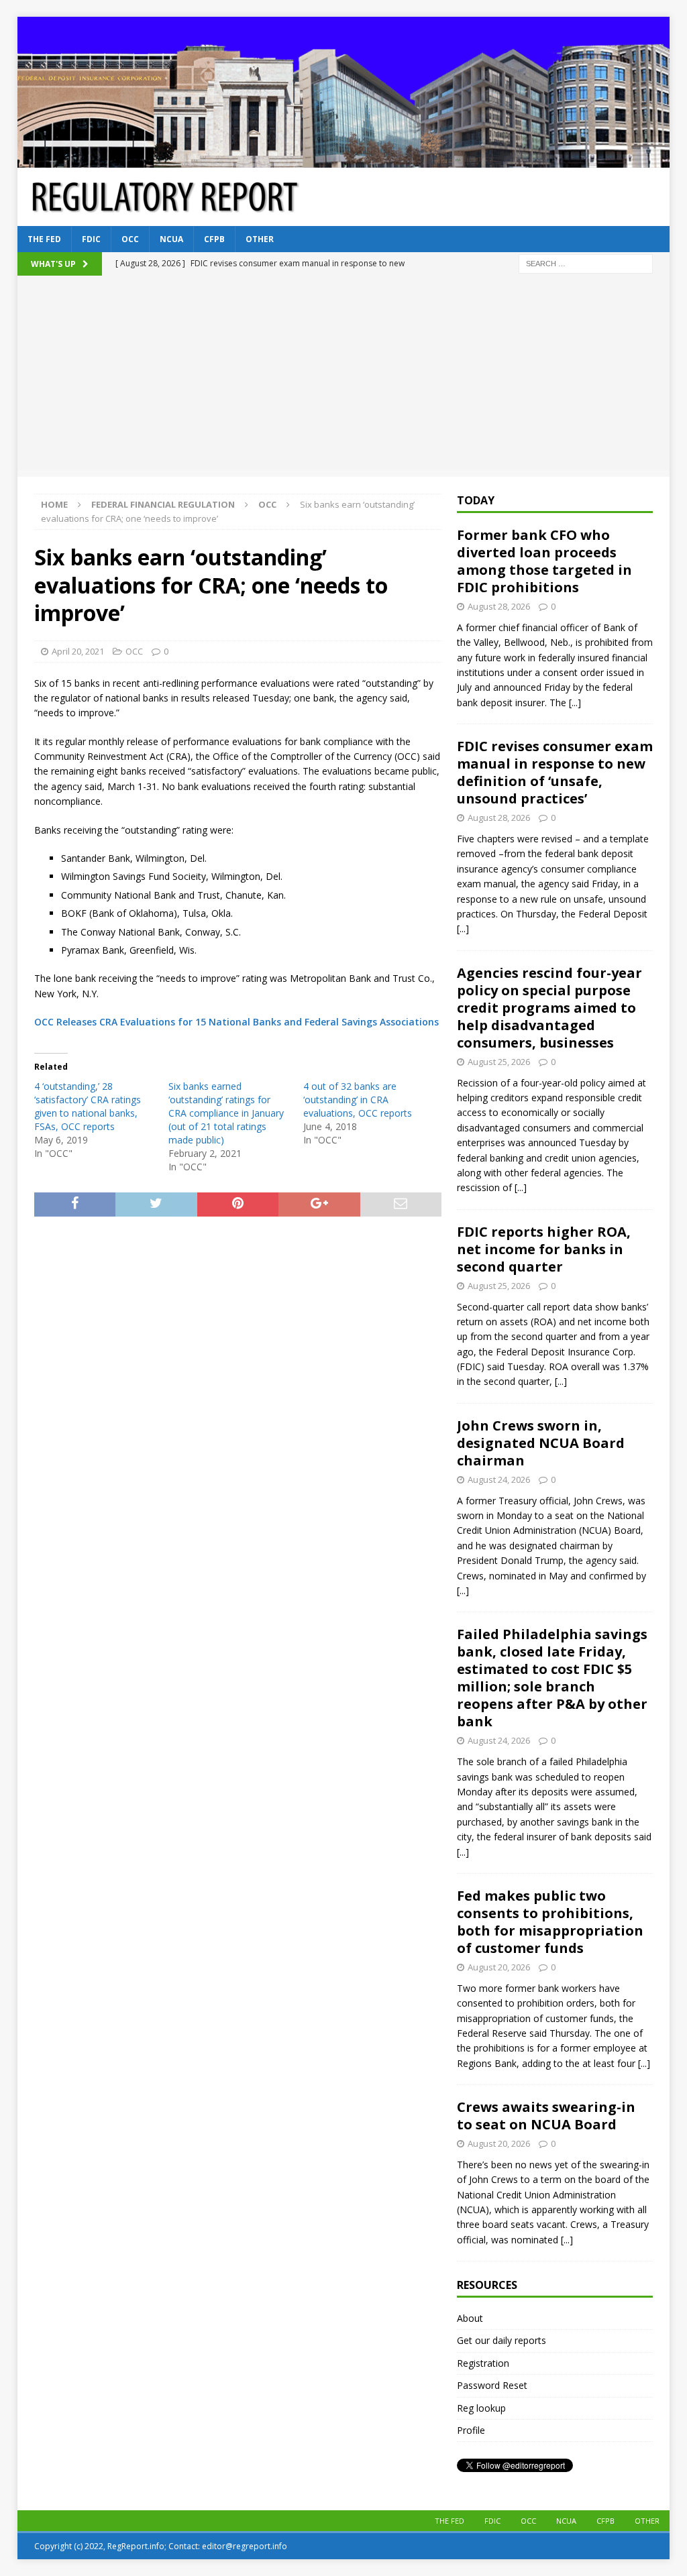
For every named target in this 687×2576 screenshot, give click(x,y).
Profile (471, 2430)
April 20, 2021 (78, 651)
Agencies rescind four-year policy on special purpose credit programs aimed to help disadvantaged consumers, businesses (549, 1008)
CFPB (214, 239)
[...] (575, 703)
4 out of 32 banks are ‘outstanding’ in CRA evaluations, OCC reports (358, 1100)
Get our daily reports (501, 2340)
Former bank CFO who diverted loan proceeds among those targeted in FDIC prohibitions (544, 561)
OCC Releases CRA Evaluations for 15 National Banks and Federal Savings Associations (236, 1022)
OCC (130, 239)
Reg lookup (481, 2408)
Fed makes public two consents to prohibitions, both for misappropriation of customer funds (550, 1922)
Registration (483, 2363)
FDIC (91, 239)
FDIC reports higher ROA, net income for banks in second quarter (544, 1249)
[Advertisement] (344, 376)
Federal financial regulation (163, 504)
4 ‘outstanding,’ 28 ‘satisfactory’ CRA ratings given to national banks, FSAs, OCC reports (88, 1106)
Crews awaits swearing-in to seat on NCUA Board (546, 2116)
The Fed (44, 239)
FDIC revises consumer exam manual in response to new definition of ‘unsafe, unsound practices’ (555, 772)
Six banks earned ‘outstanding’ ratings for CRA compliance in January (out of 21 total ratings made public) (226, 1113)
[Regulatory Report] (344, 160)
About (470, 2318)
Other (260, 239)
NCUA (171, 239)
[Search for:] (586, 263)
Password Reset (492, 2385)
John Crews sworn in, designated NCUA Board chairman (541, 1443)
